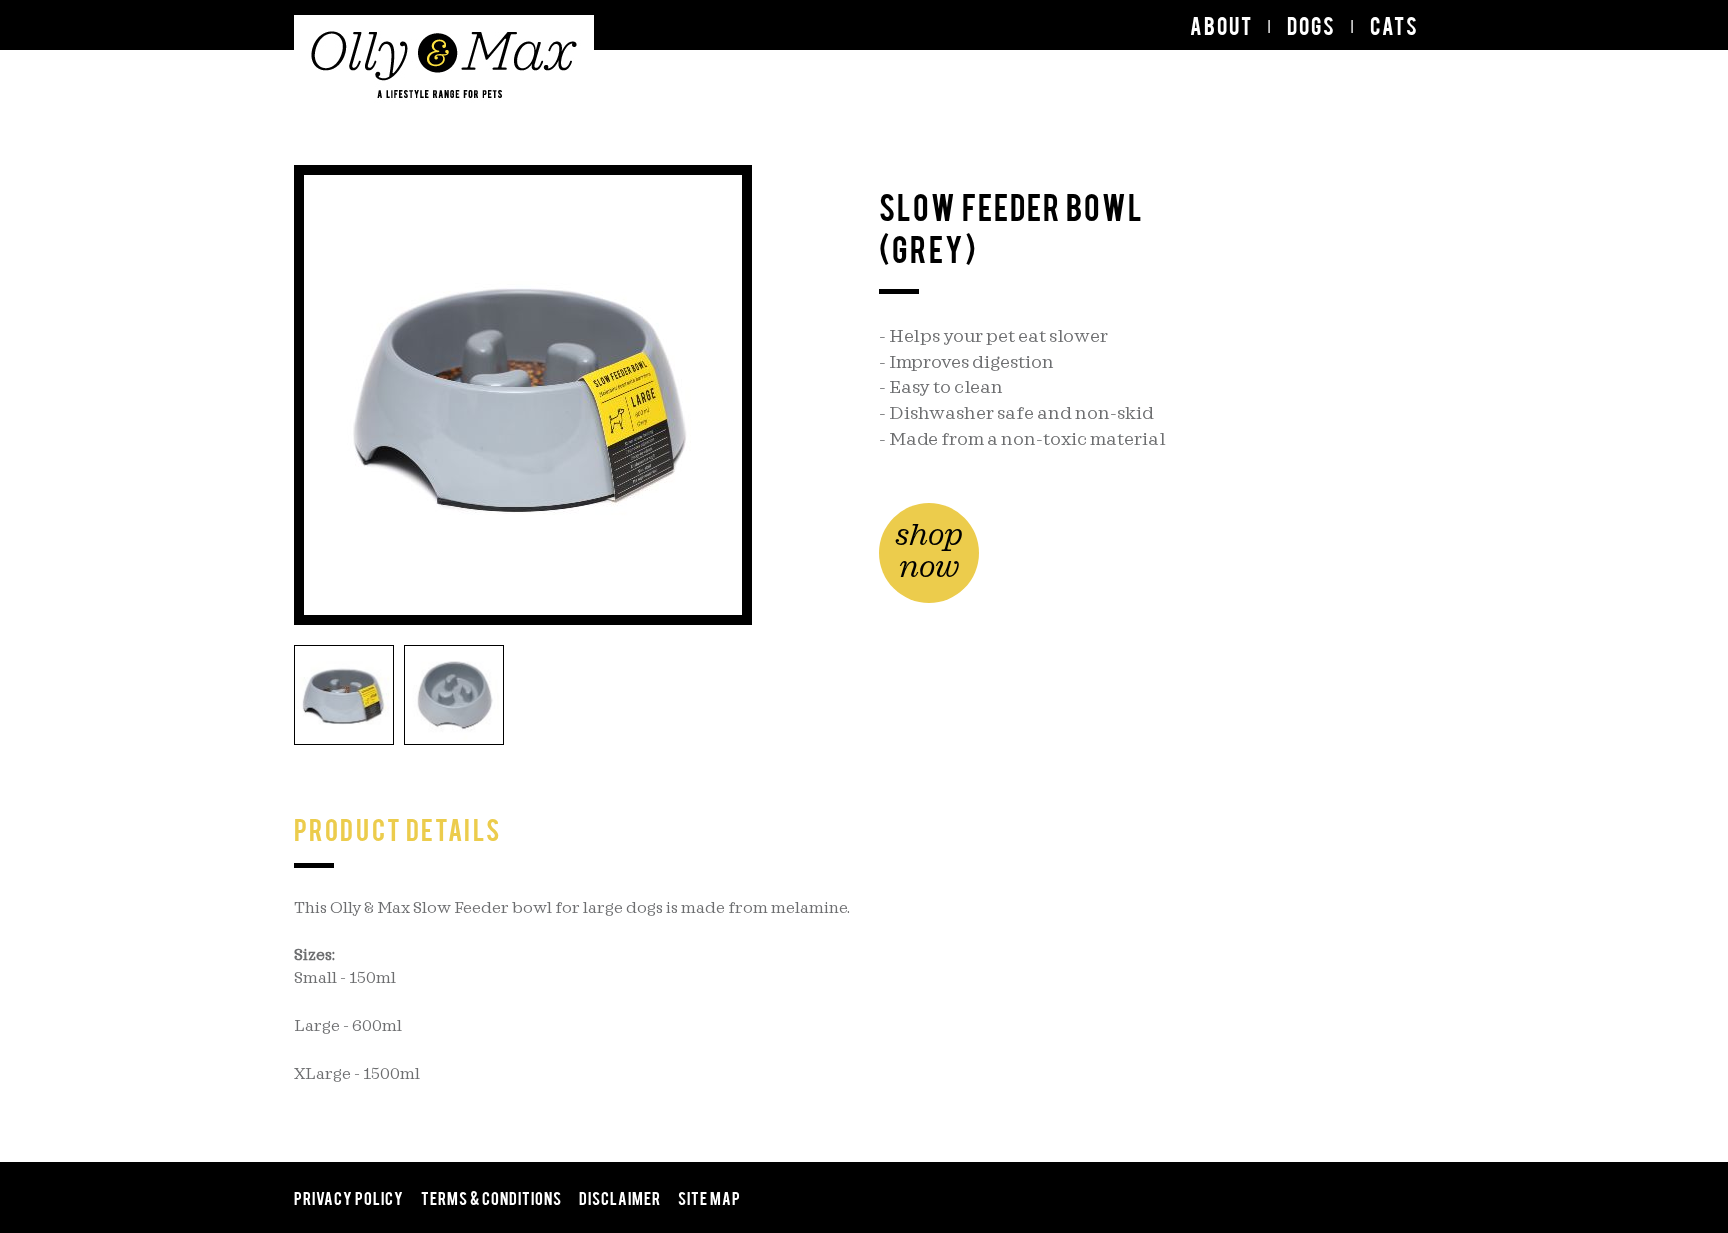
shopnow (929, 552)
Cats (1394, 25)
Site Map (709, 1197)
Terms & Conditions (491, 1197)
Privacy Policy (349, 1197)
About (1221, 25)
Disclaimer (620, 1197)
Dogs (1311, 25)
